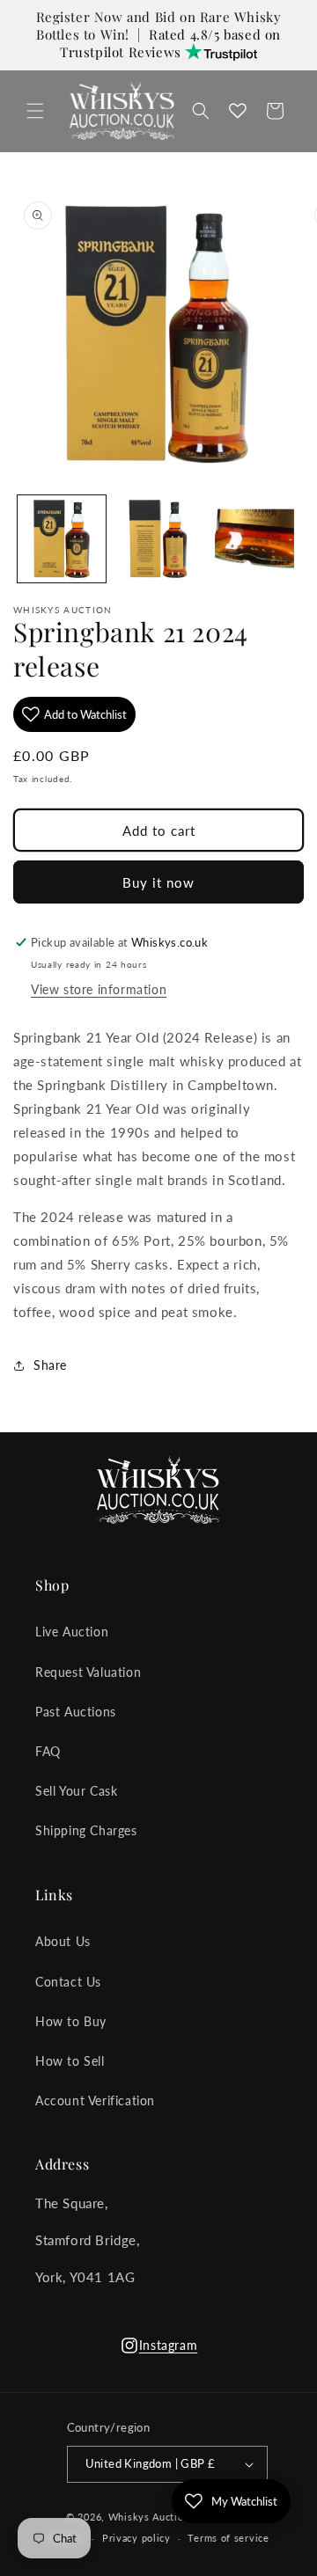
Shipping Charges (86, 1830)
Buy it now (158, 882)
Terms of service (228, 2538)
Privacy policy (136, 2538)
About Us (63, 1941)
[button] (35, 111)
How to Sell (70, 2061)
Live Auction (72, 1632)
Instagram (158, 2350)
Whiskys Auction (149, 2517)
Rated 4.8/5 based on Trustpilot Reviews (170, 44)
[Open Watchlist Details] (238, 111)
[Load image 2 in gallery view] (158, 539)
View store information (99, 989)
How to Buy (71, 2021)
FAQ (48, 1751)
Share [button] (50, 1365)
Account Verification (95, 2100)
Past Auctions (76, 1712)
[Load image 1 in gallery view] (62, 539)
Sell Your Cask (76, 1791)
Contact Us (68, 1982)
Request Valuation (88, 1672)
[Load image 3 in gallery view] (254, 539)
